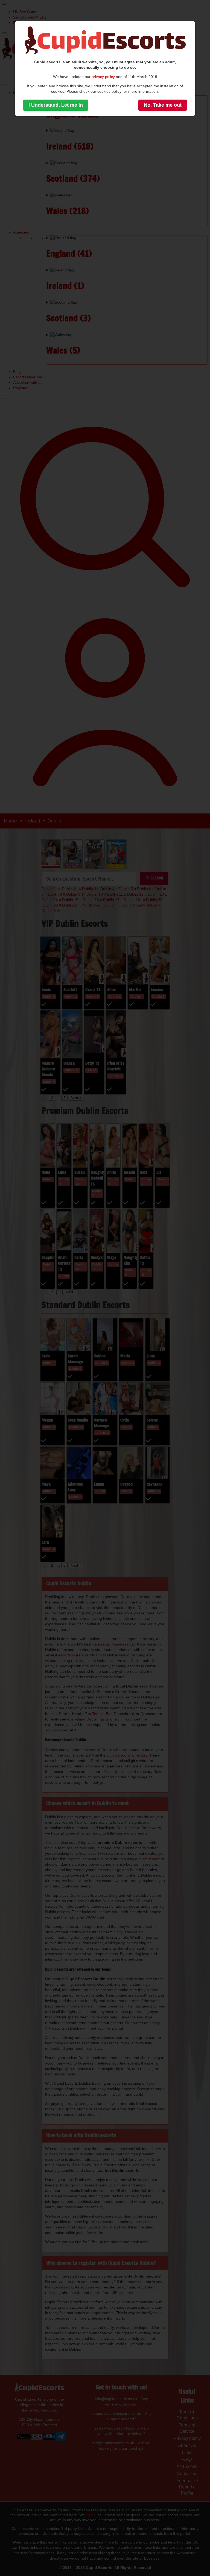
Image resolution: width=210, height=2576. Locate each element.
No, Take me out (163, 105)
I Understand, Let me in (56, 105)
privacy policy (103, 77)
